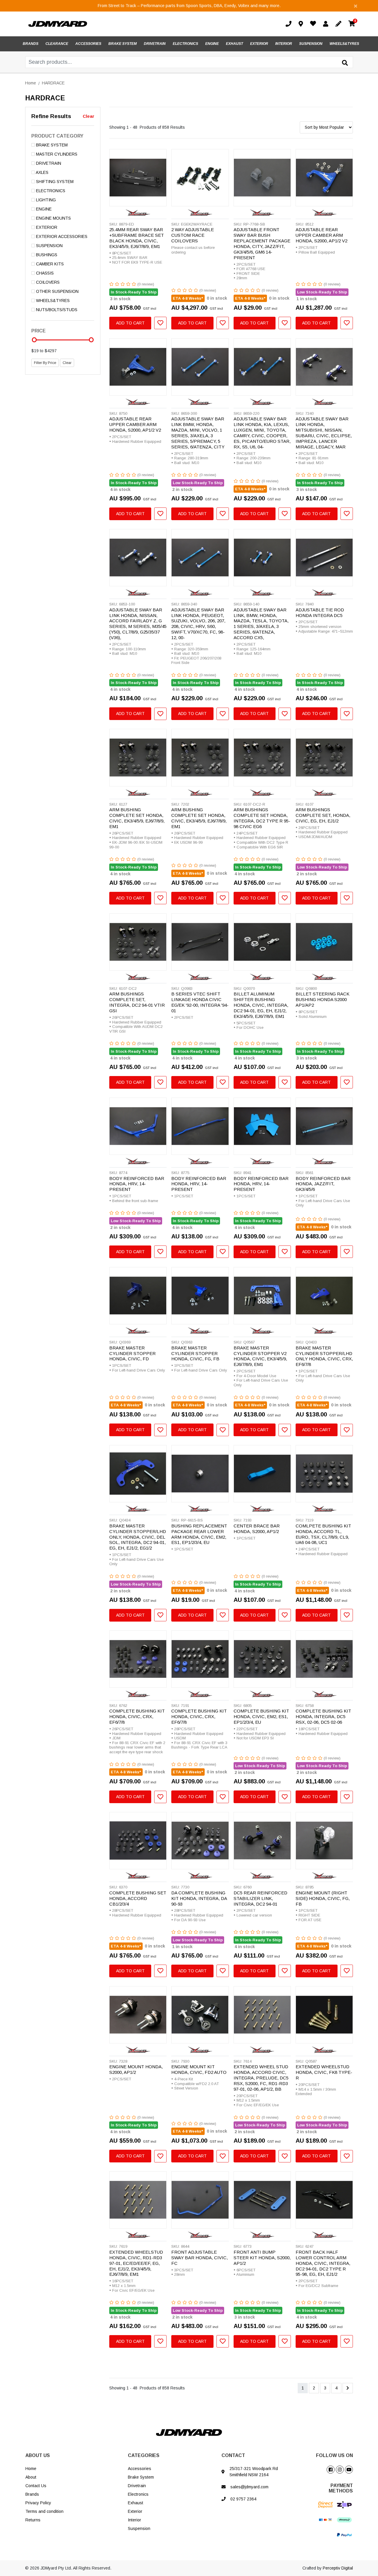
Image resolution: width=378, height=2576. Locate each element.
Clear (88, 116)
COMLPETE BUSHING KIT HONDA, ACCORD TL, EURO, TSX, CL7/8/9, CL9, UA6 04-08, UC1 (323, 1534)
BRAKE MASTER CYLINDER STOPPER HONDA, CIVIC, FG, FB (195, 1353)
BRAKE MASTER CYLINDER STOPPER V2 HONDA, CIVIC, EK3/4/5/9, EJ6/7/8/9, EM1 (260, 1356)
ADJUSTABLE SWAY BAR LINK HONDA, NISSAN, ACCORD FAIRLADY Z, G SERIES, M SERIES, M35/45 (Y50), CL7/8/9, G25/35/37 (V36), (138, 624)
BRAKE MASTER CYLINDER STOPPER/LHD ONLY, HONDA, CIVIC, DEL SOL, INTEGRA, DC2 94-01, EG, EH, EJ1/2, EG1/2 (138, 1537)
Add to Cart (130, 323)
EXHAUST (234, 44)
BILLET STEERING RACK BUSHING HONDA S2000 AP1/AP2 (322, 999)
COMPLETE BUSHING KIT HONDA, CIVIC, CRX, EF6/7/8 (137, 1716)
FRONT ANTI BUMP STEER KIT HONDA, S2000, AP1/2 (262, 2258)
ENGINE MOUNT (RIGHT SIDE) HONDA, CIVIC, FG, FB (323, 1898)
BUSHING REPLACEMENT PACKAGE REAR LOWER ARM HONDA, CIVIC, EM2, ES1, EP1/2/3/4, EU (199, 1534)
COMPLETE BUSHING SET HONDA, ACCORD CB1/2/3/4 (138, 1898)
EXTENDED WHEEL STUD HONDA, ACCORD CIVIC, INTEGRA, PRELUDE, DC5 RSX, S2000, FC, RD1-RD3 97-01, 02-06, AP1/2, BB (261, 2078)
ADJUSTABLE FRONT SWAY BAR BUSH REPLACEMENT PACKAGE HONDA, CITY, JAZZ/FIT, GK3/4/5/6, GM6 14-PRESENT (262, 243)
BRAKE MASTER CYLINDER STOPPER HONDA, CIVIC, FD (132, 1353)
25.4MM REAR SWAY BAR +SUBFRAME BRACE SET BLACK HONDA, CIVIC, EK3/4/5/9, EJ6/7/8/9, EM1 (137, 238)
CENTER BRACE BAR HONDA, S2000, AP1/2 (257, 1529)
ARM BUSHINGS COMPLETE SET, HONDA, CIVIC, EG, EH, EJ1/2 (323, 815)
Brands (32, 2494)
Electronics (138, 2494)
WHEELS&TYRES (344, 44)
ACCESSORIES (88, 44)
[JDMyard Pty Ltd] (58, 24)
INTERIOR (284, 44)
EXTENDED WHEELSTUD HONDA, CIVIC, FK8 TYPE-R (324, 2072)
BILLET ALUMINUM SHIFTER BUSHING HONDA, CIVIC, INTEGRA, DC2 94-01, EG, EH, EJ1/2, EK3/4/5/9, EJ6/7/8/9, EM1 (261, 1005)
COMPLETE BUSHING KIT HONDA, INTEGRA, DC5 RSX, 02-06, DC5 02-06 (323, 1716)
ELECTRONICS (185, 44)
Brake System (141, 2477)
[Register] (340, 24)
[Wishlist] (314, 24)
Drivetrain (137, 2486)
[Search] (345, 63)
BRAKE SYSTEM (123, 44)
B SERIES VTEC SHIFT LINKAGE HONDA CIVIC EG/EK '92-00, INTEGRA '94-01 (200, 1002)
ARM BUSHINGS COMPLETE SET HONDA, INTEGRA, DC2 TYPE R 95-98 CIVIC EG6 (262, 818)
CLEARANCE (57, 44)
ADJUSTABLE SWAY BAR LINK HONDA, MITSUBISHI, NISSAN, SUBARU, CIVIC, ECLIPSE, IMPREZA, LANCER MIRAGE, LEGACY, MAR (324, 433)
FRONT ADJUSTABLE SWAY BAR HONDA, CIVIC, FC (199, 2258)
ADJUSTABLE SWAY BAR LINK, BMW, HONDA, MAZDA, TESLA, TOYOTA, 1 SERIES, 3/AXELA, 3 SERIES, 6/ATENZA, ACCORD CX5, (261, 624)
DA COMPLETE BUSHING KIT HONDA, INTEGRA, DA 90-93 (199, 1898)
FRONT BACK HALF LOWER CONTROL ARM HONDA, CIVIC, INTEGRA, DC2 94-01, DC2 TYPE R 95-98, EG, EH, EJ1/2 (323, 2263)
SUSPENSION (311, 44)
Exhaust (136, 2503)
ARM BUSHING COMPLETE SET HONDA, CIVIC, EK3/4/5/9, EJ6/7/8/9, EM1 (137, 818)
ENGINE (212, 44)
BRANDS (31, 44)
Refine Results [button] (51, 116)
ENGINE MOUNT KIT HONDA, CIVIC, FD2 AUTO (199, 2069)
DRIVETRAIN (155, 44)
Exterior (135, 2511)
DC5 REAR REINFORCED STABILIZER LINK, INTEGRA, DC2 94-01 (260, 1898)
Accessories (140, 2469)
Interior (135, 2520)
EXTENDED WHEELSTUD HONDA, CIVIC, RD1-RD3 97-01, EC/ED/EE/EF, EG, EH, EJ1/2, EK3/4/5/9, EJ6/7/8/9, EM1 (136, 2263)
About (31, 2477)
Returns (33, 2520)
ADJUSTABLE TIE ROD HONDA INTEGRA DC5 (320, 613)
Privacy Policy (38, 2503)
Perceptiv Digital (338, 2568)
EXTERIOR (259, 44)
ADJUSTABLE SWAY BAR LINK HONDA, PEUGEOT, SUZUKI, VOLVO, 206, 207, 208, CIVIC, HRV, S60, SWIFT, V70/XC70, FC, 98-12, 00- (198, 624)
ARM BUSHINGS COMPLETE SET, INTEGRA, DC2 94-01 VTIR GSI (137, 1002)
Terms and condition (44, 2511)
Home (31, 2469)
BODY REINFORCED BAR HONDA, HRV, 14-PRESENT (137, 1184)
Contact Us (36, 2486)
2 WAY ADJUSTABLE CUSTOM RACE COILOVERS (193, 235)
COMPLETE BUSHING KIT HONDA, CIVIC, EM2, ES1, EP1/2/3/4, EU (261, 1716)
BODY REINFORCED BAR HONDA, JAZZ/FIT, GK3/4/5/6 (323, 1184)
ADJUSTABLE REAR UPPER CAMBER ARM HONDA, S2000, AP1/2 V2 (321, 235)
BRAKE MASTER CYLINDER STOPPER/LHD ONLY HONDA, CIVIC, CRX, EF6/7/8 (324, 1356)
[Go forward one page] (348, 2388)
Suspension (139, 2528)
